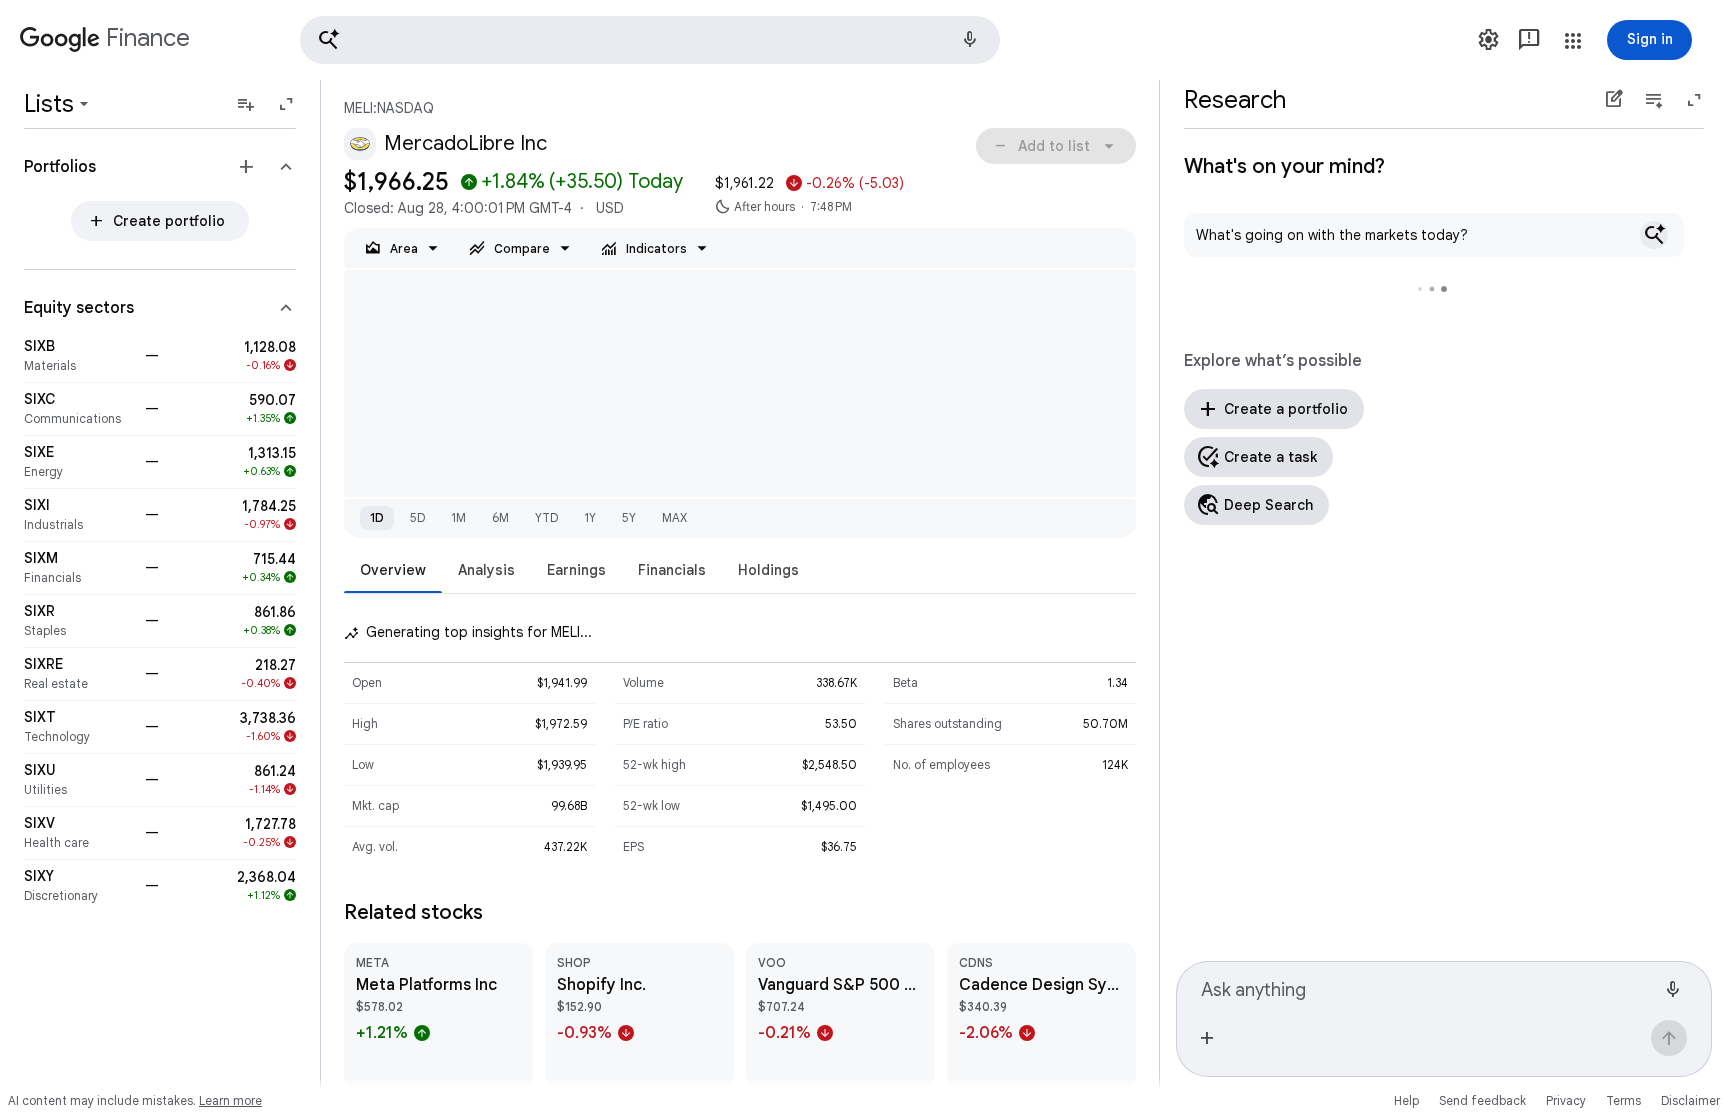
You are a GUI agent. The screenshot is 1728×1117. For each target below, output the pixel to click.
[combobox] (1428, 987)
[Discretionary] (78, 886)
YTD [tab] (546, 517)
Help (1406, 1100)
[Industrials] (78, 515)
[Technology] (78, 727)
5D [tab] (417, 517)
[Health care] (78, 833)
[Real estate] (78, 674)
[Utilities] (78, 780)
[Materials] (78, 356)
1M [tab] (458, 517)
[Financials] (78, 568)
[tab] (393, 569)
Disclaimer (1690, 1100)
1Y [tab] (590, 517)
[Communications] (78, 409)
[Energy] (78, 462)
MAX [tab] (674, 517)
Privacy (1566, 1100)
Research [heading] (1235, 100)
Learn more (230, 1100)
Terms (1623, 1100)
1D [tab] (377, 517)
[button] (650, 40)
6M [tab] (500, 517)
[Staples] (78, 621)
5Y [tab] (629, 517)
